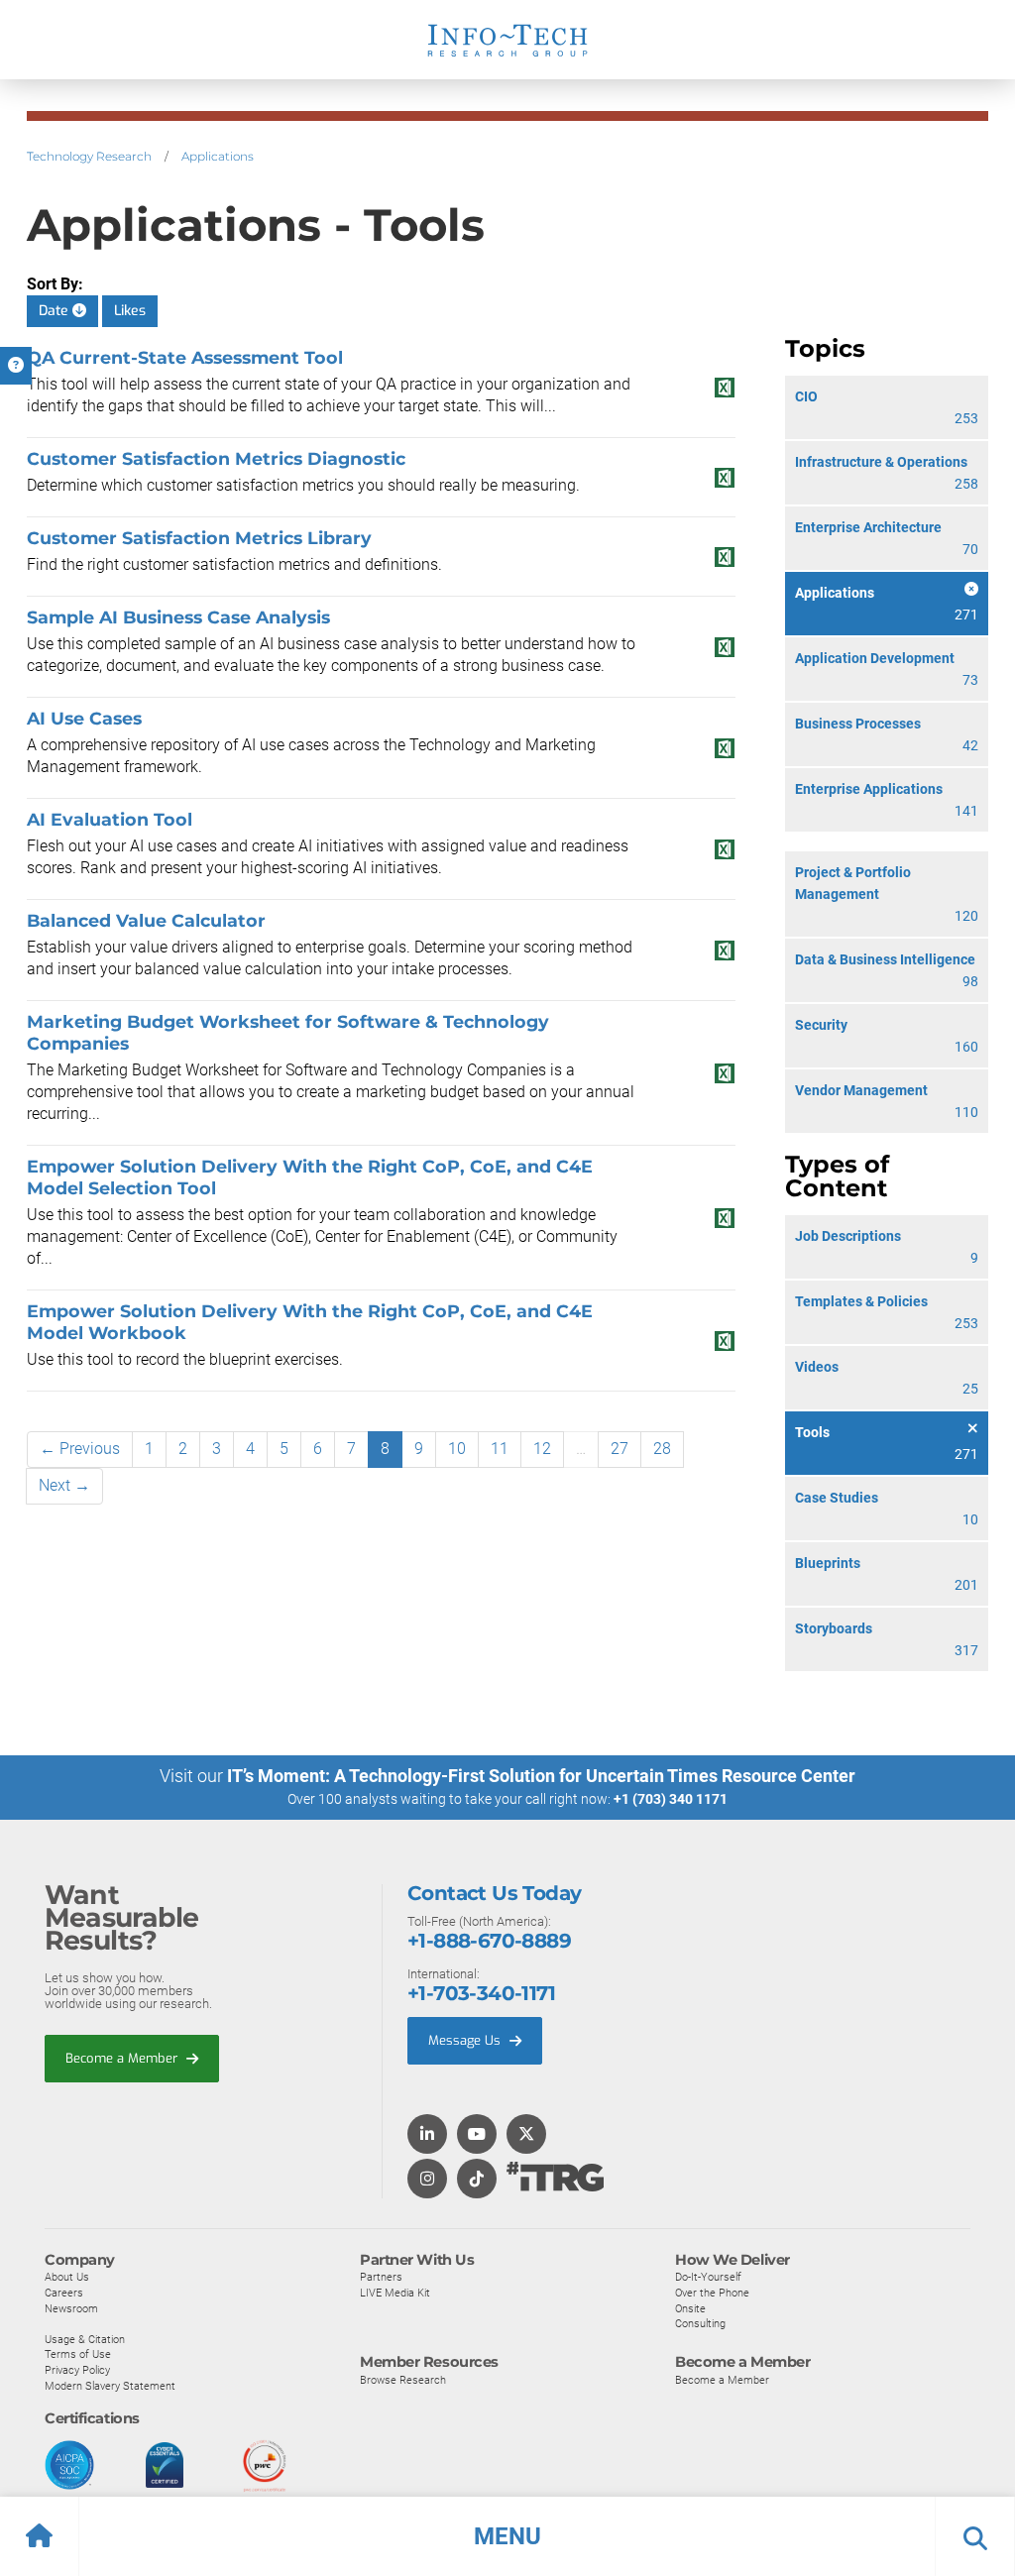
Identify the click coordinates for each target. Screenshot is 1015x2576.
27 (620, 1449)
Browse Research (403, 2380)
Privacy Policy (77, 2370)
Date (56, 311)
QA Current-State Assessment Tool (185, 357)
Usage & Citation (85, 2339)
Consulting (700, 2323)
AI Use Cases (84, 718)
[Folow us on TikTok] (477, 2180)
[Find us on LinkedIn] (427, 2135)
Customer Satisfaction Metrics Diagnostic (216, 458)
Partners (381, 2277)
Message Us (466, 2040)
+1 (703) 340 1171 (671, 1799)
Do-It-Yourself (708, 2277)
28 (662, 1449)
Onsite (690, 2308)
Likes (130, 311)
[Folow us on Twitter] (526, 2135)
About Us (67, 2277)
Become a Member (123, 2058)
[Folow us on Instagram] (427, 2180)
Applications (218, 156)
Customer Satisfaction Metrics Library (199, 538)
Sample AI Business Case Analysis (178, 617)
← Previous (80, 1449)
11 (500, 1449)
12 (542, 1449)
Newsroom (71, 2308)
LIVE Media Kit (395, 2293)
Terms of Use (78, 2354)
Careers (64, 2293)
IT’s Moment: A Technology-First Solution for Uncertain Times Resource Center (541, 1776)
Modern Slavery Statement (110, 2386)
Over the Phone (712, 2293)
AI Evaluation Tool (110, 819)
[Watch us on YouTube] (477, 2135)
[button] (507, 2536)
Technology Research (89, 156)
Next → (64, 1485)
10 (457, 1449)
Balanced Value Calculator (146, 920)
